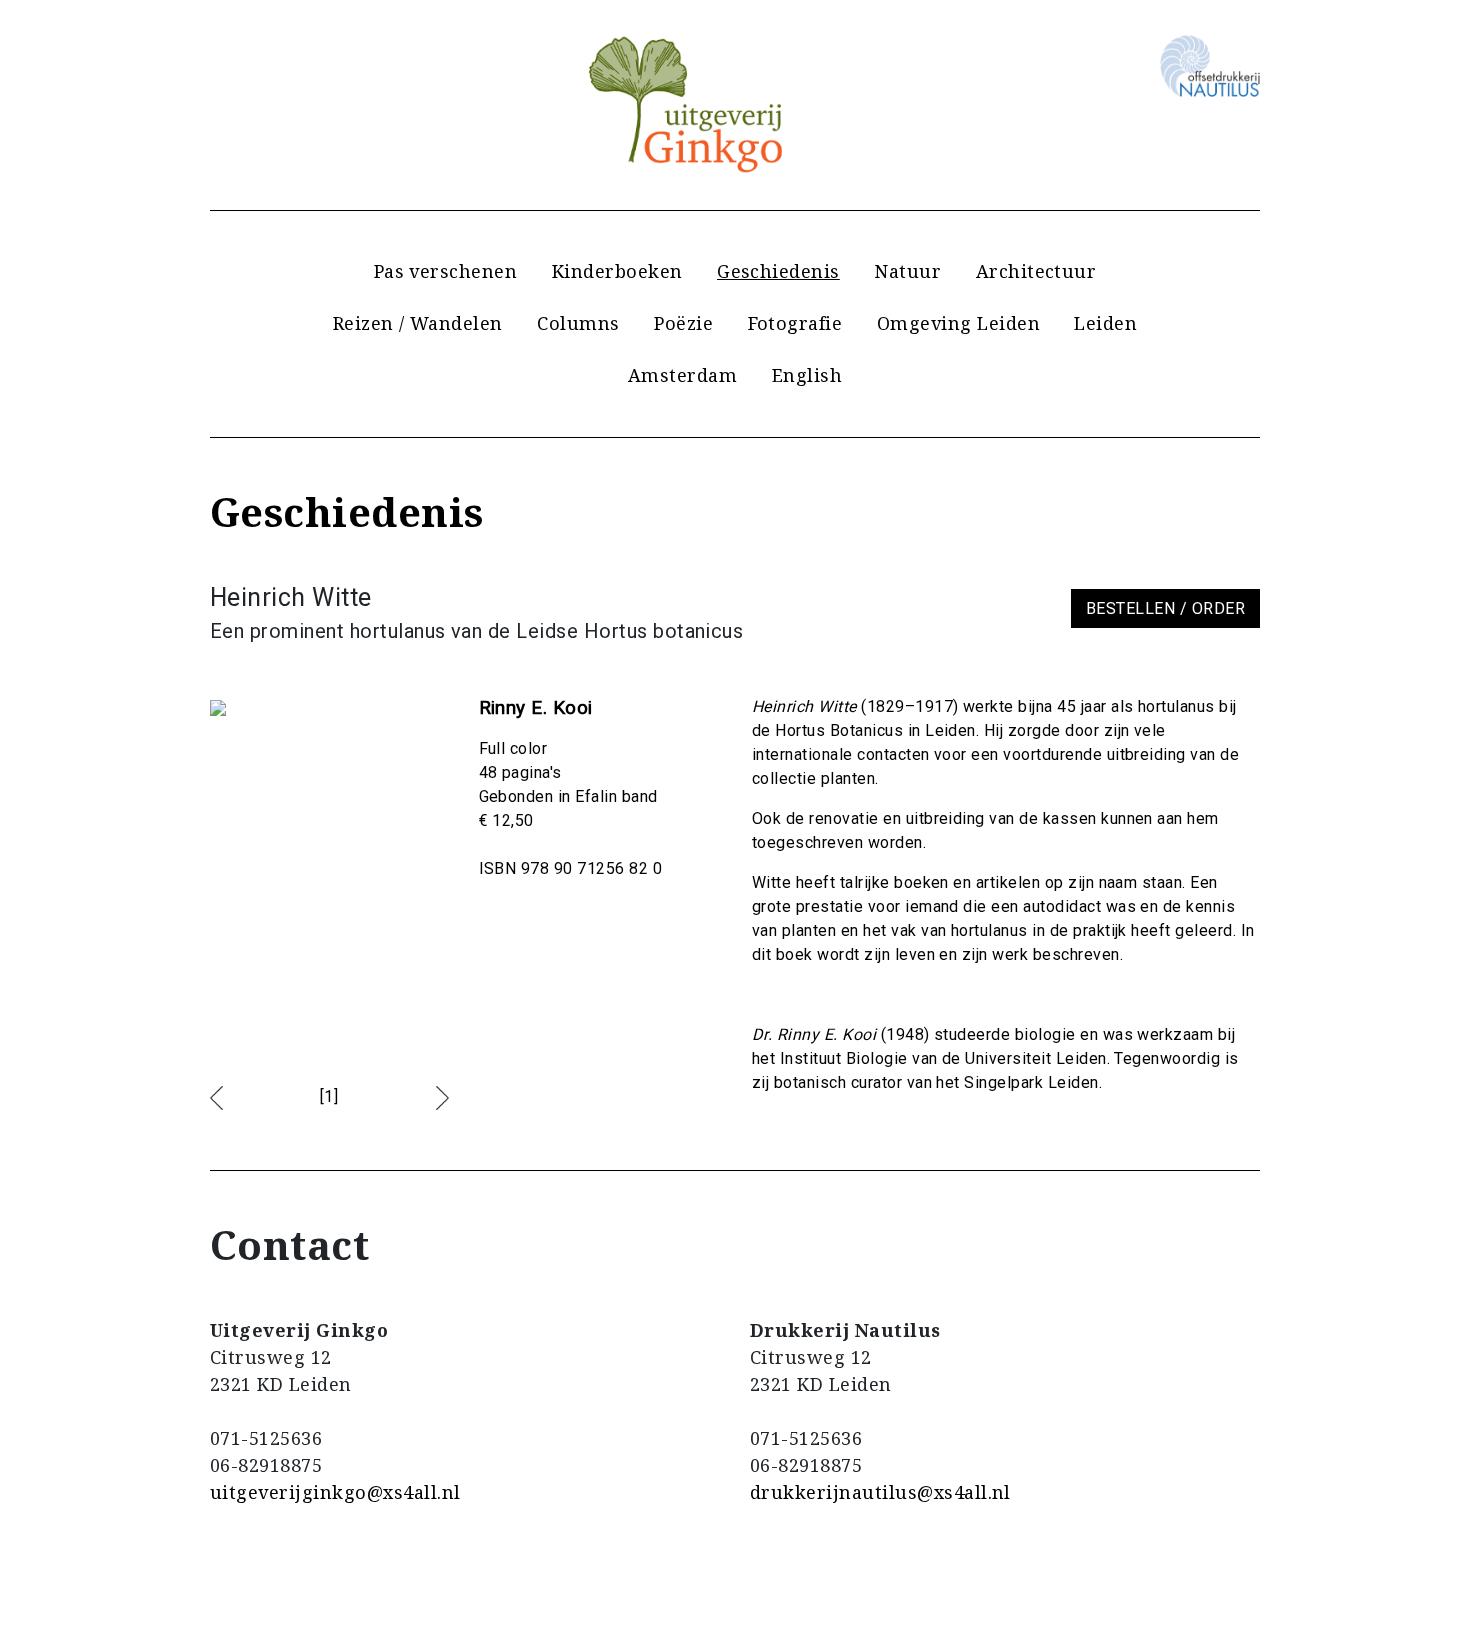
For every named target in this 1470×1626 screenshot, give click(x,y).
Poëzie (683, 323)
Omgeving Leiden (958, 323)
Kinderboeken (617, 271)
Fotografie (795, 323)
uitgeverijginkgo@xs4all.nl (335, 1492)
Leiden (1105, 323)
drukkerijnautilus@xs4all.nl (880, 1492)
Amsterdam (682, 375)
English (807, 375)
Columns (578, 323)
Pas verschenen (446, 271)
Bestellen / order (1165, 608)
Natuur (907, 271)
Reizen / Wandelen (418, 323)
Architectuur (1036, 271)
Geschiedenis (778, 271)
